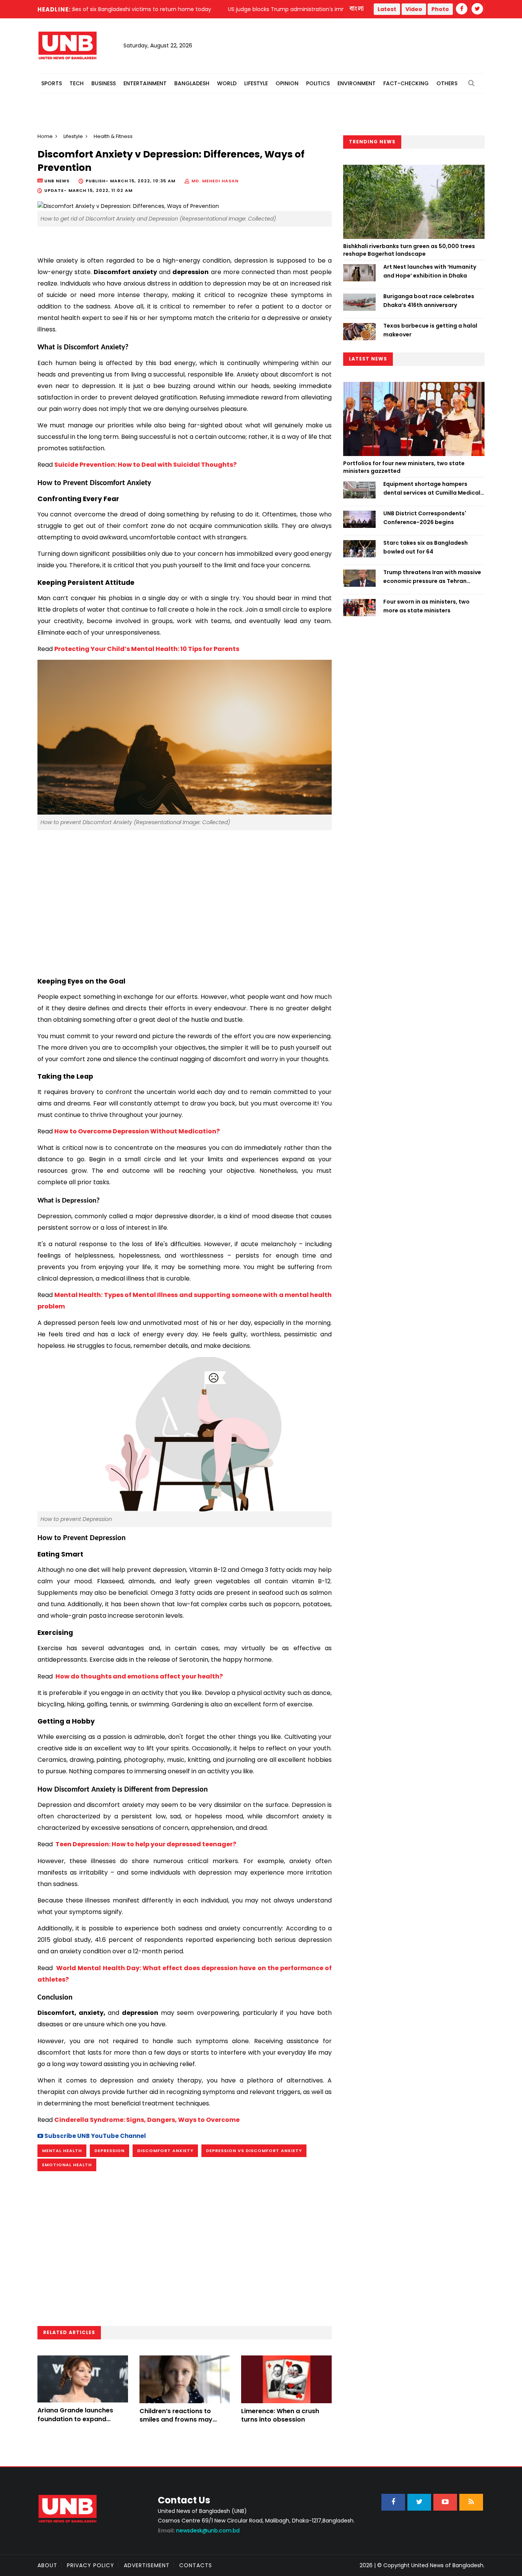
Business (104, 83)
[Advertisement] (185, 897)
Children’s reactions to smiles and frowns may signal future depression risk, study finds (178, 2424)
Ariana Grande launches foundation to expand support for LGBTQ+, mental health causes (81, 2423)
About (47, 2565)
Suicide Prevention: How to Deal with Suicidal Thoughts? (145, 465)
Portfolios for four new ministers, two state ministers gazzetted (404, 467)
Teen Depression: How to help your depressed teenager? (145, 1844)
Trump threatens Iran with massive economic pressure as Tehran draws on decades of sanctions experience (432, 577)
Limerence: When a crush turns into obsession (280, 2415)
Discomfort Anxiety (165, 2151)
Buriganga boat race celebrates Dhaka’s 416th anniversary (429, 300)
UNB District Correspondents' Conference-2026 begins (425, 518)
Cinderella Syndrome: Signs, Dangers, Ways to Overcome (147, 2120)
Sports (52, 83)
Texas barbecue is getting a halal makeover (430, 330)
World (227, 83)
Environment (357, 83)
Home (45, 136)
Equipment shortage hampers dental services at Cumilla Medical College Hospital (432, 489)
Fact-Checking (406, 83)
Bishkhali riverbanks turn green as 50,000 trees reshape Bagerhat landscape (409, 250)
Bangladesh (192, 83)
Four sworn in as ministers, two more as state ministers (426, 606)
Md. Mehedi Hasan (215, 181)
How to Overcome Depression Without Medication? (137, 1131)
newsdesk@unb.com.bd (199, 2531)
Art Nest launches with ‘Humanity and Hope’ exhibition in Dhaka (430, 271)
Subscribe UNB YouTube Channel (95, 2136)
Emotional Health (67, 2165)
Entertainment (145, 83)
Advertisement (147, 2565)
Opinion (287, 83)
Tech (77, 83)
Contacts (196, 2565)
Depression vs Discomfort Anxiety (254, 2151)
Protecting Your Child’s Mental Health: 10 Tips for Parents (147, 649)
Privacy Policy (91, 2565)
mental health (62, 2151)
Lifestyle (256, 83)
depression (109, 2151)
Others (447, 83)
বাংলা (357, 9)
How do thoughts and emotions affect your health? (139, 1676)
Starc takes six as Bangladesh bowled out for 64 (426, 547)
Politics (318, 83)
